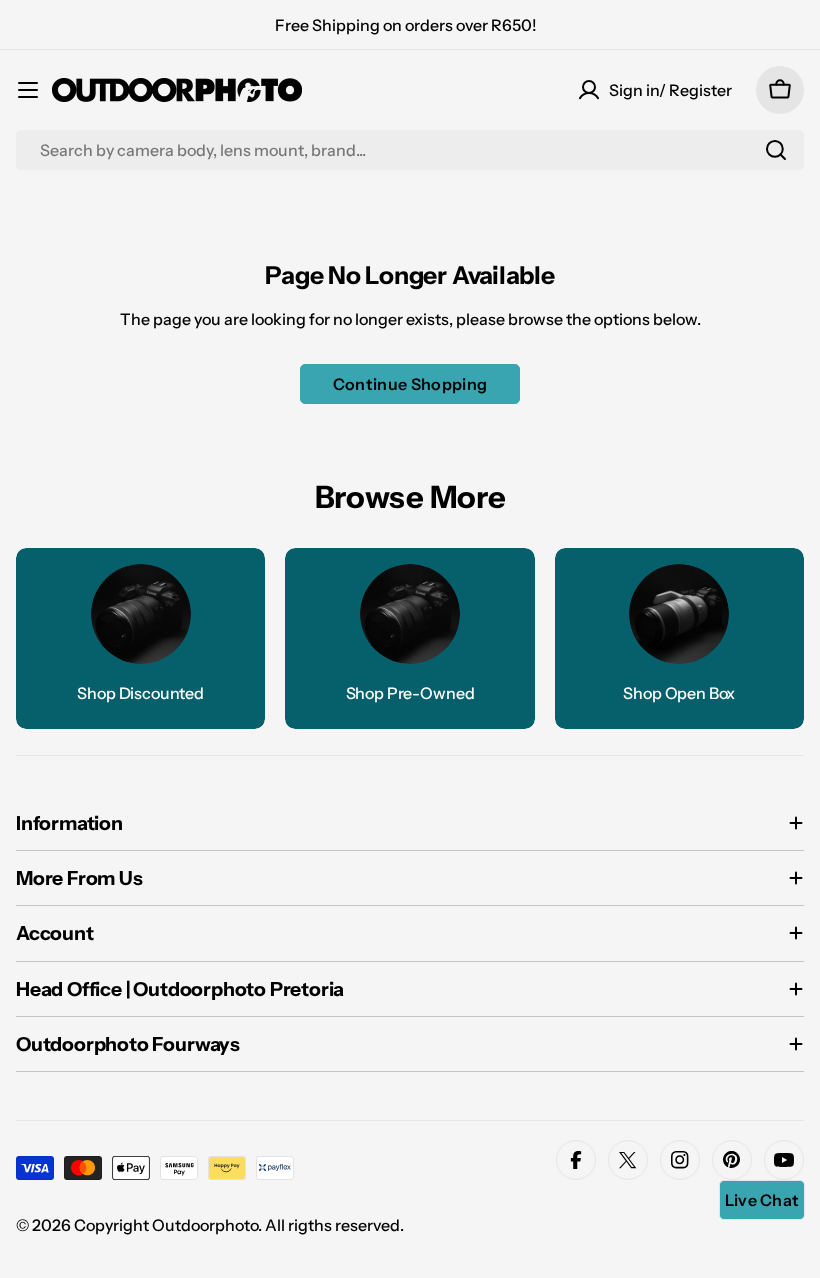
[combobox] (410, 150)
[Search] (776, 150)
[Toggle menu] (28, 90)
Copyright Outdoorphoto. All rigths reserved (237, 1225)
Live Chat (762, 1200)
